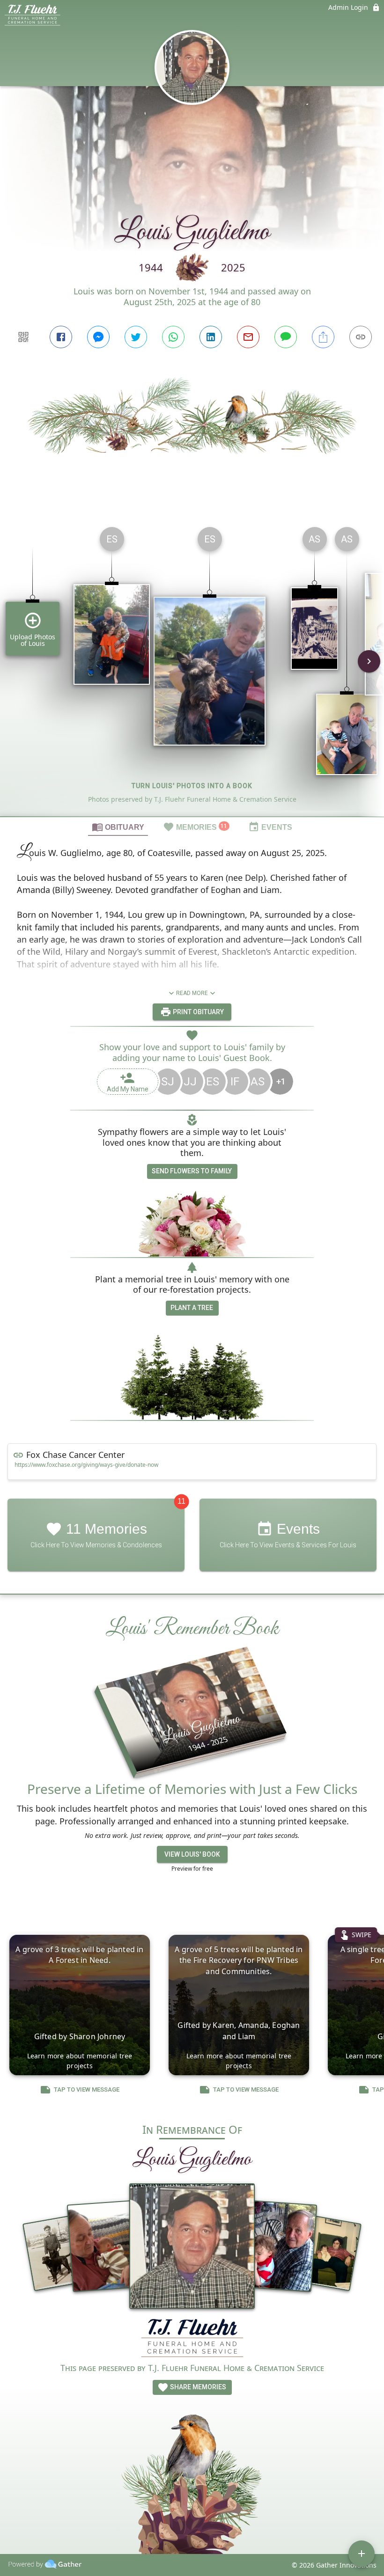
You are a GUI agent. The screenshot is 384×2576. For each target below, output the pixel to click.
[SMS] (286, 337)
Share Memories (197, 2387)
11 (181, 1501)
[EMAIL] (248, 337)
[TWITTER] (136, 337)
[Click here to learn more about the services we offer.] (192, 2339)
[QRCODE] (23, 337)
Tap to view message (87, 2089)
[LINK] (361, 337)
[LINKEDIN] (211, 337)
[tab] (118, 827)
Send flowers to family (192, 1171)
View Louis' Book (192, 1854)
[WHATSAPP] (173, 337)
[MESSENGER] (98, 337)
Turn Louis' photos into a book (192, 786)
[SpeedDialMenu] (362, 2554)
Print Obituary (198, 1012)
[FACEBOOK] (61, 337)
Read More (192, 993)
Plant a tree (192, 1308)
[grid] (192, 668)
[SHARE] (323, 337)
